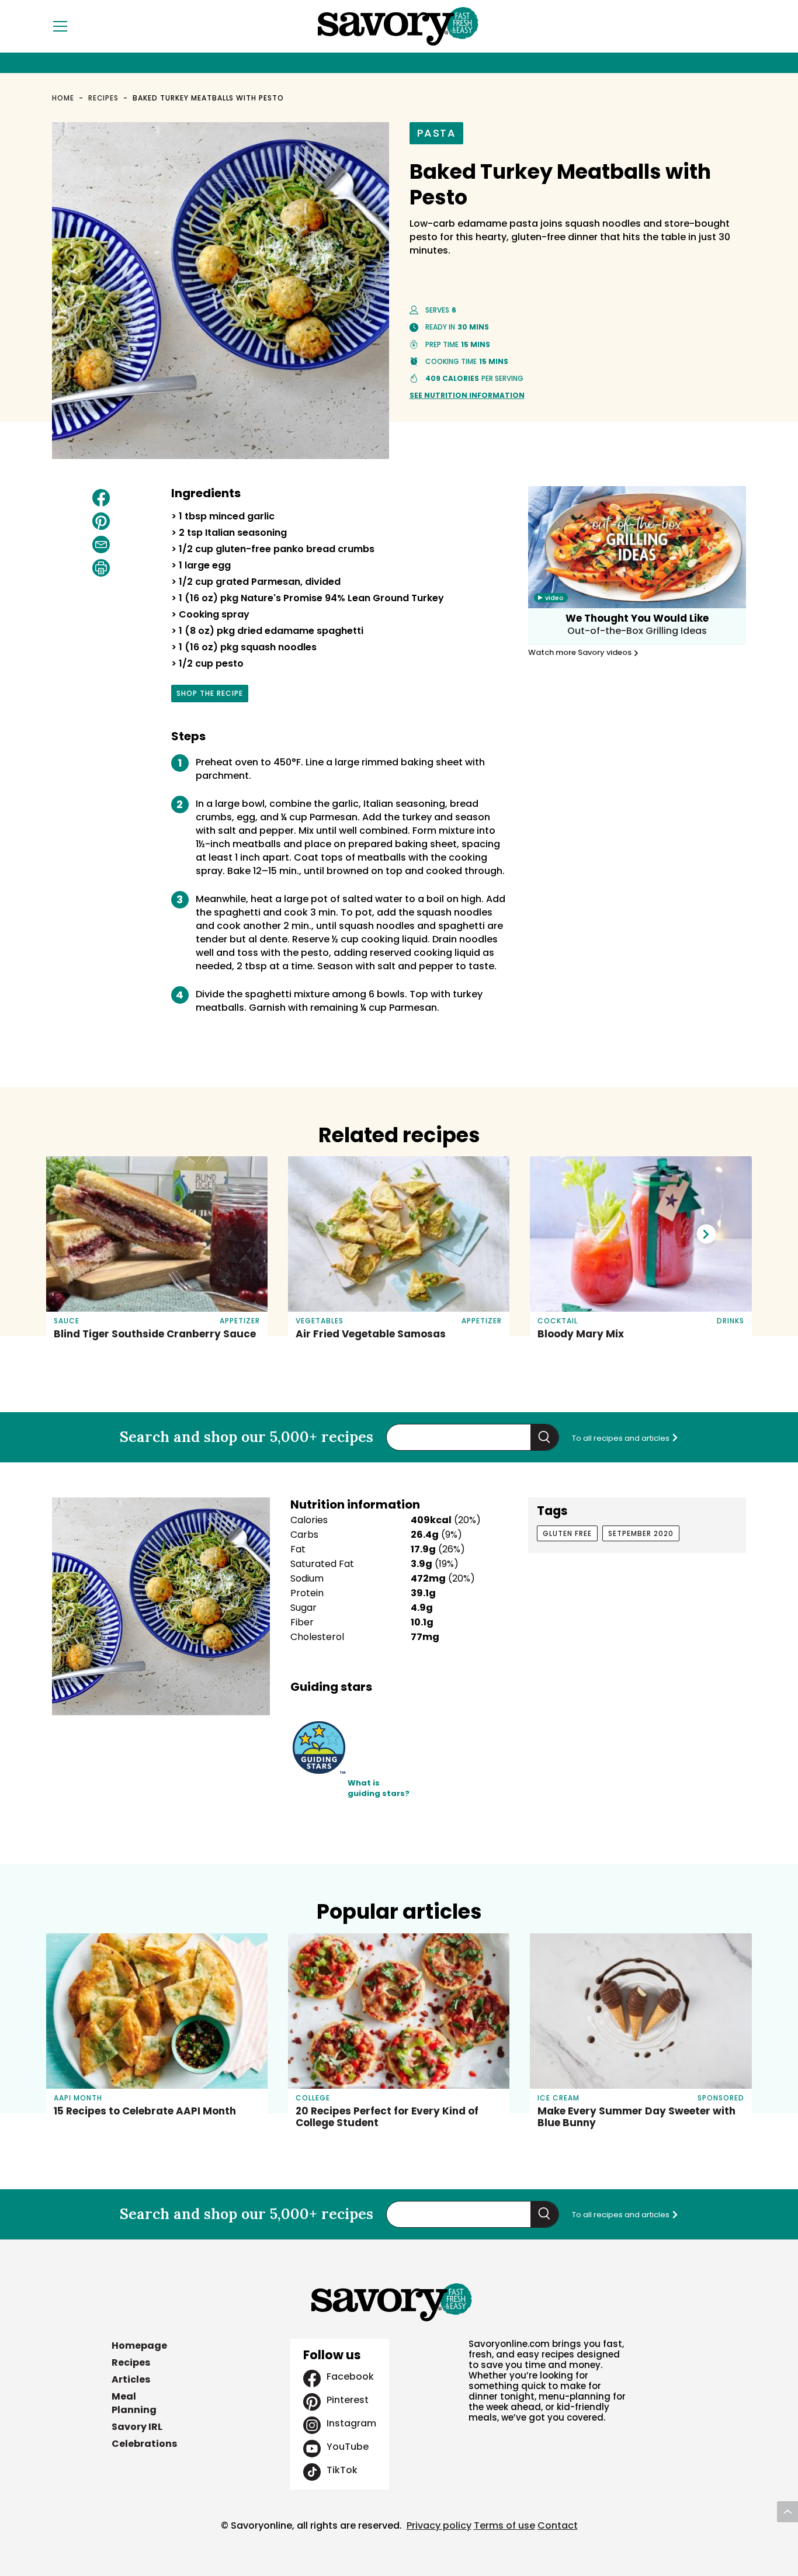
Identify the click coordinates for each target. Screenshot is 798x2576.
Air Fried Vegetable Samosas (371, 1334)
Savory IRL (137, 2427)
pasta (437, 133)
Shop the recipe (210, 695)
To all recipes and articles (622, 1438)
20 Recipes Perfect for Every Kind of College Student (387, 2117)
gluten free (567, 1533)
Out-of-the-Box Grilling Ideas (637, 631)
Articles (131, 2379)
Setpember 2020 (641, 1533)
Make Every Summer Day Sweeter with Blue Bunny (636, 2117)
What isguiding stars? (379, 1789)
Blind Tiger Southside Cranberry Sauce (155, 1334)
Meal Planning (134, 2403)
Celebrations (144, 2444)
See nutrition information (467, 395)
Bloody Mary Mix (581, 1334)
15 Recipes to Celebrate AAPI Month (145, 2111)
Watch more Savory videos (581, 653)
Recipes (104, 98)
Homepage (139, 2346)
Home (63, 98)
